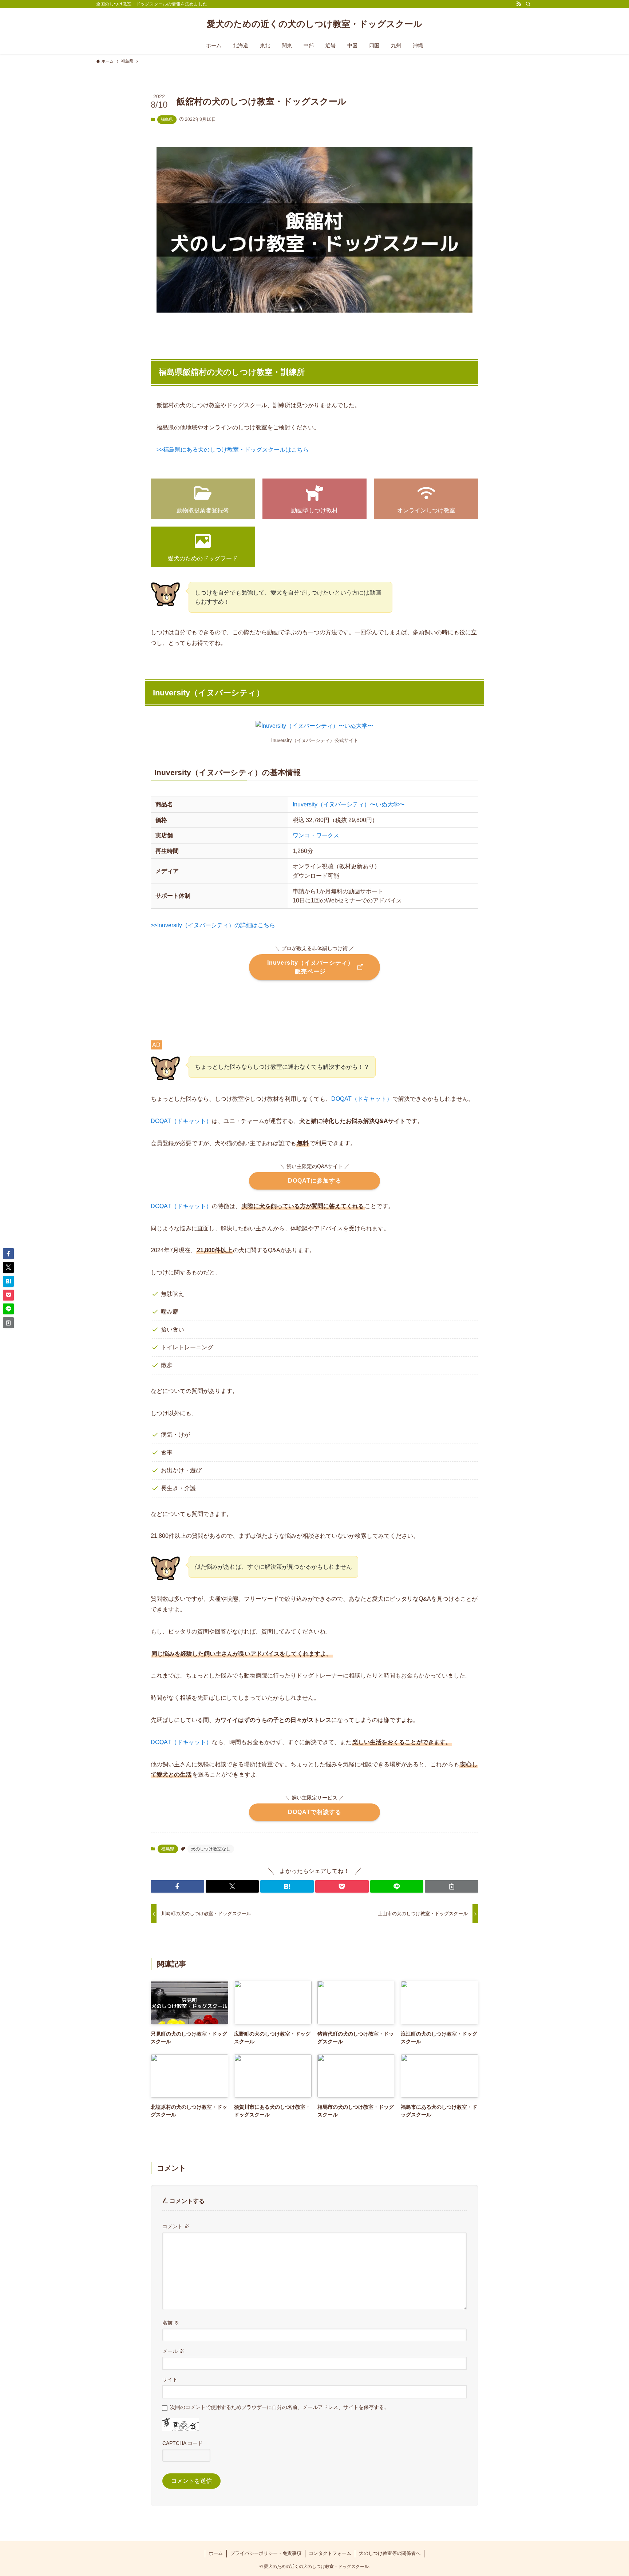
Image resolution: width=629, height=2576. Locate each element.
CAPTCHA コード (183, 2443)
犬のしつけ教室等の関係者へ (390, 2553)
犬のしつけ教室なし (211, 1849)
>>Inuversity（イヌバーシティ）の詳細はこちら (213, 925)
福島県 (167, 119)
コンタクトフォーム (330, 2553)
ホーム (216, 2553)
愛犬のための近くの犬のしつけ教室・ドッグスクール (314, 24)
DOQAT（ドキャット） (362, 1099)
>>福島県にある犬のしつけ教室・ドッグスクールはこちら (233, 450)
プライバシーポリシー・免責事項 (266, 2553)
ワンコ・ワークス (316, 835)
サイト (170, 2379)
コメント (176, 2226)
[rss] (519, 4)
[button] (177, 1886)
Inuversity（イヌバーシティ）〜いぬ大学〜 (349, 804)
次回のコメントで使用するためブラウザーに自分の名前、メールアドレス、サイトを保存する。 (280, 2407)
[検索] (528, 4)
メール (173, 2351)
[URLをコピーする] (452, 1886)
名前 (171, 2323)
